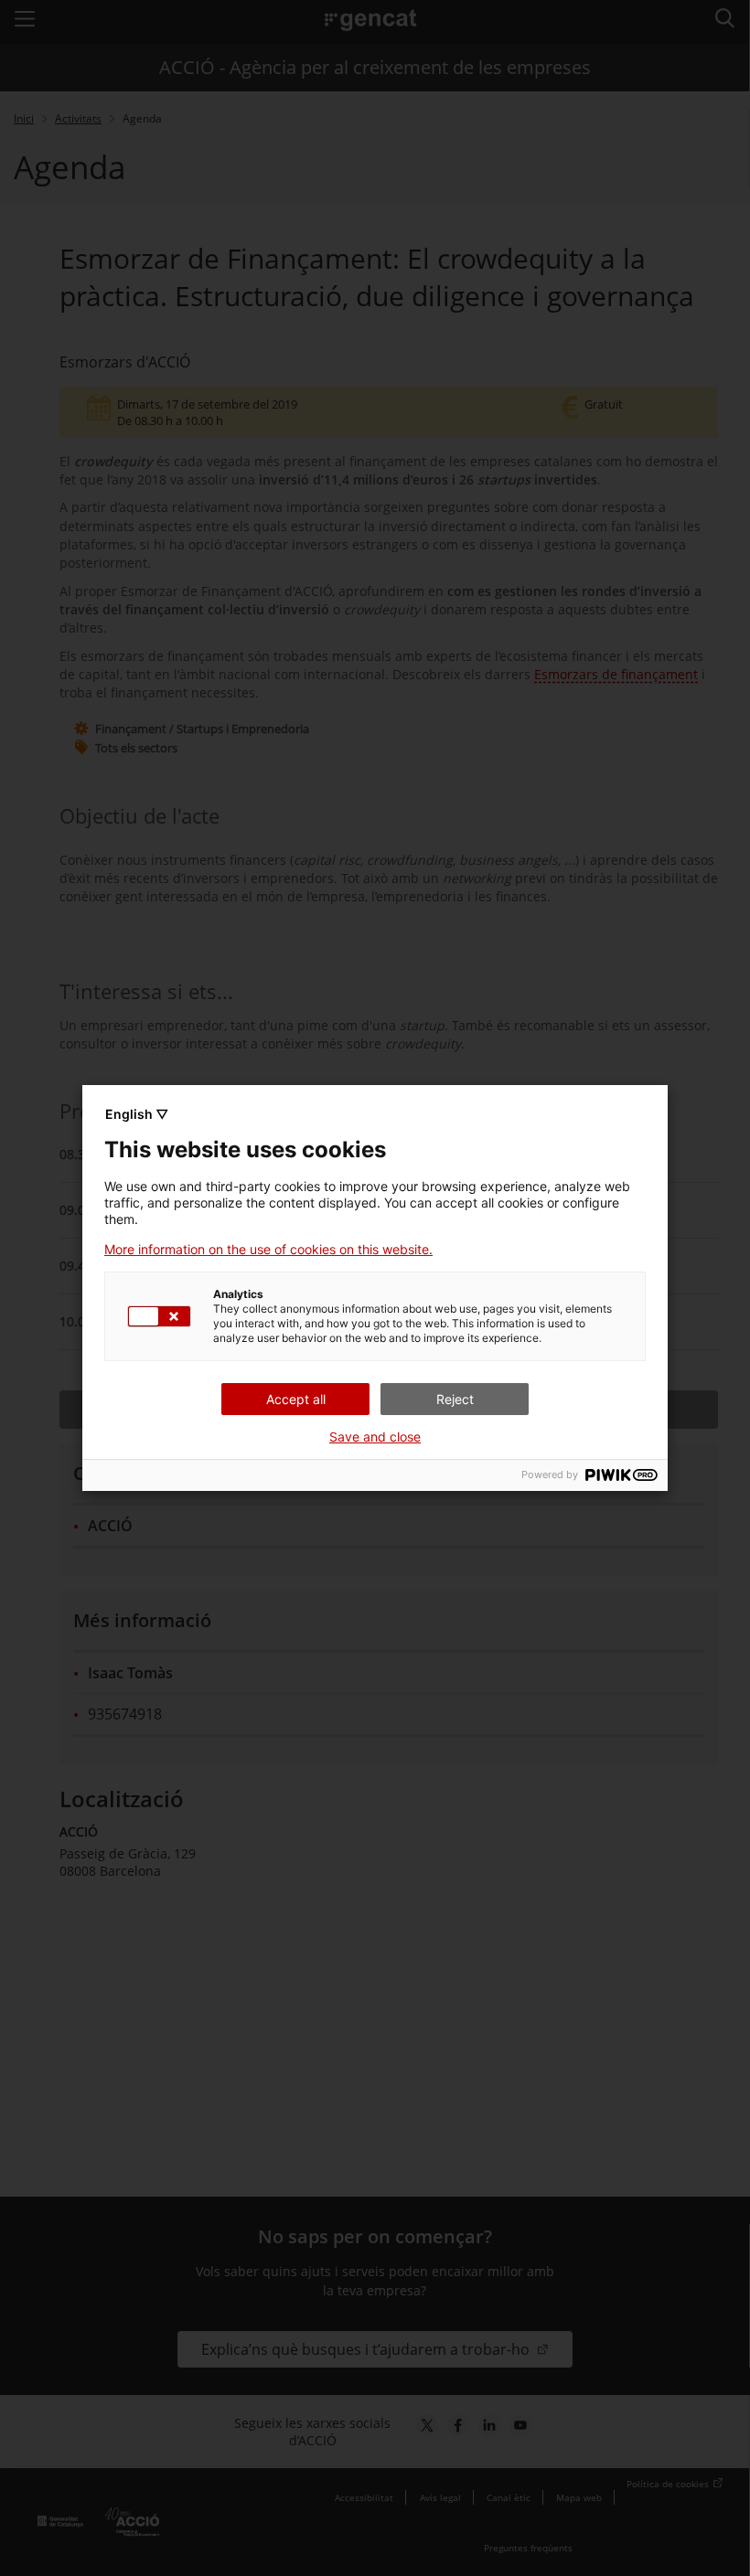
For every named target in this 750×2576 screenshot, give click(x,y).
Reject (455, 1399)
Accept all (296, 1399)
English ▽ (137, 1114)
